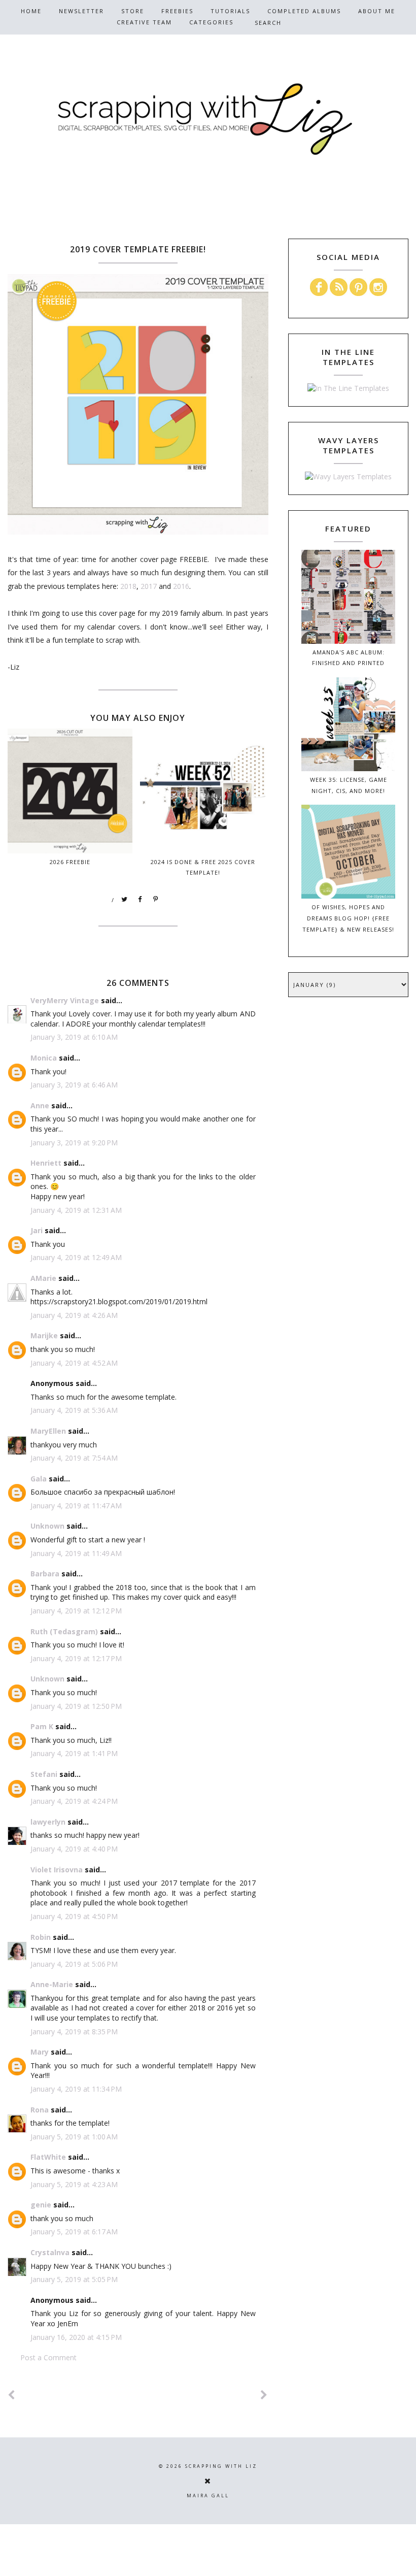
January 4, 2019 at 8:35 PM (74, 2032)
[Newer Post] (12, 2395)
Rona (40, 2110)
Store (133, 11)
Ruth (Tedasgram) (64, 1631)
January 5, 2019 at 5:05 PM (74, 2279)
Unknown (47, 1526)
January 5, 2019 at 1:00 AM (74, 2137)
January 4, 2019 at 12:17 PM (76, 1658)
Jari (37, 1230)
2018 (128, 586)
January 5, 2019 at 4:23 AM (74, 2184)
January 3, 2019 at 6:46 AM (74, 1085)
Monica (44, 1058)
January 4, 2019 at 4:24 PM (74, 1801)
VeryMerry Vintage (65, 1000)
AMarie (43, 1278)
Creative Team (144, 22)
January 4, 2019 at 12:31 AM (76, 1210)
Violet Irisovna (57, 1870)
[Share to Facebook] (141, 900)
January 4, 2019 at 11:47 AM (76, 1506)
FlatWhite (48, 2157)
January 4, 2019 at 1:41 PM (74, 1753)
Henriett (46, 1163)
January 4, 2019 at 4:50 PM (74, 1916)
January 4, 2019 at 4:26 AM (74, 1315)
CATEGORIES (211, 22)
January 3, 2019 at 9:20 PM (74, 1143)
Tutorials (230, 11)
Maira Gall (208, 2496)
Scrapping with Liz (221, 2466)
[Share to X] (125, 900)
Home (31, 11)
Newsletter (81, 11)
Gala (39, 1479)
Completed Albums (304, 11)
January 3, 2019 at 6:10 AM (74, 1037)
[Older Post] (264, 2395)
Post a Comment (48, 2357)
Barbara (45, 1574)
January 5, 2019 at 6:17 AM (74, 2232)
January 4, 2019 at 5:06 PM (74, 1964)
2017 (149, 586)
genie (41, 2205)
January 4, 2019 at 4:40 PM (74, 1849)
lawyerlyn (48, 1822)
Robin (41, 1937)
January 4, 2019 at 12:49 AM (76, 1257)
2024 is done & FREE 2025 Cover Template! (203, 867)
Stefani (44, 1774)
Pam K (42, 1726)
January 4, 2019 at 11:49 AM (76, 1553)
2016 (181, 586)
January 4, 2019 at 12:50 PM (76, 1706)
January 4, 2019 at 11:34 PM (76, 2089)
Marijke (44, 1335)
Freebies (177, 11)
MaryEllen (48, 1431)
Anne (40, 1105)
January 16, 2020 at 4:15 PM (76, 2337)
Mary (40, 2052)
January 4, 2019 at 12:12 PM (76, 1611)
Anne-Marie (52, 1984)
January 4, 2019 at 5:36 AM (74, 1410)
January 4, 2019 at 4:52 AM (74, 1363)
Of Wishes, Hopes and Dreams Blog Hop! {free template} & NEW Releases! (348, 918)
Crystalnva (50, 2252)
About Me (377, 11)
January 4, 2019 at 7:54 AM (74, 1458)
